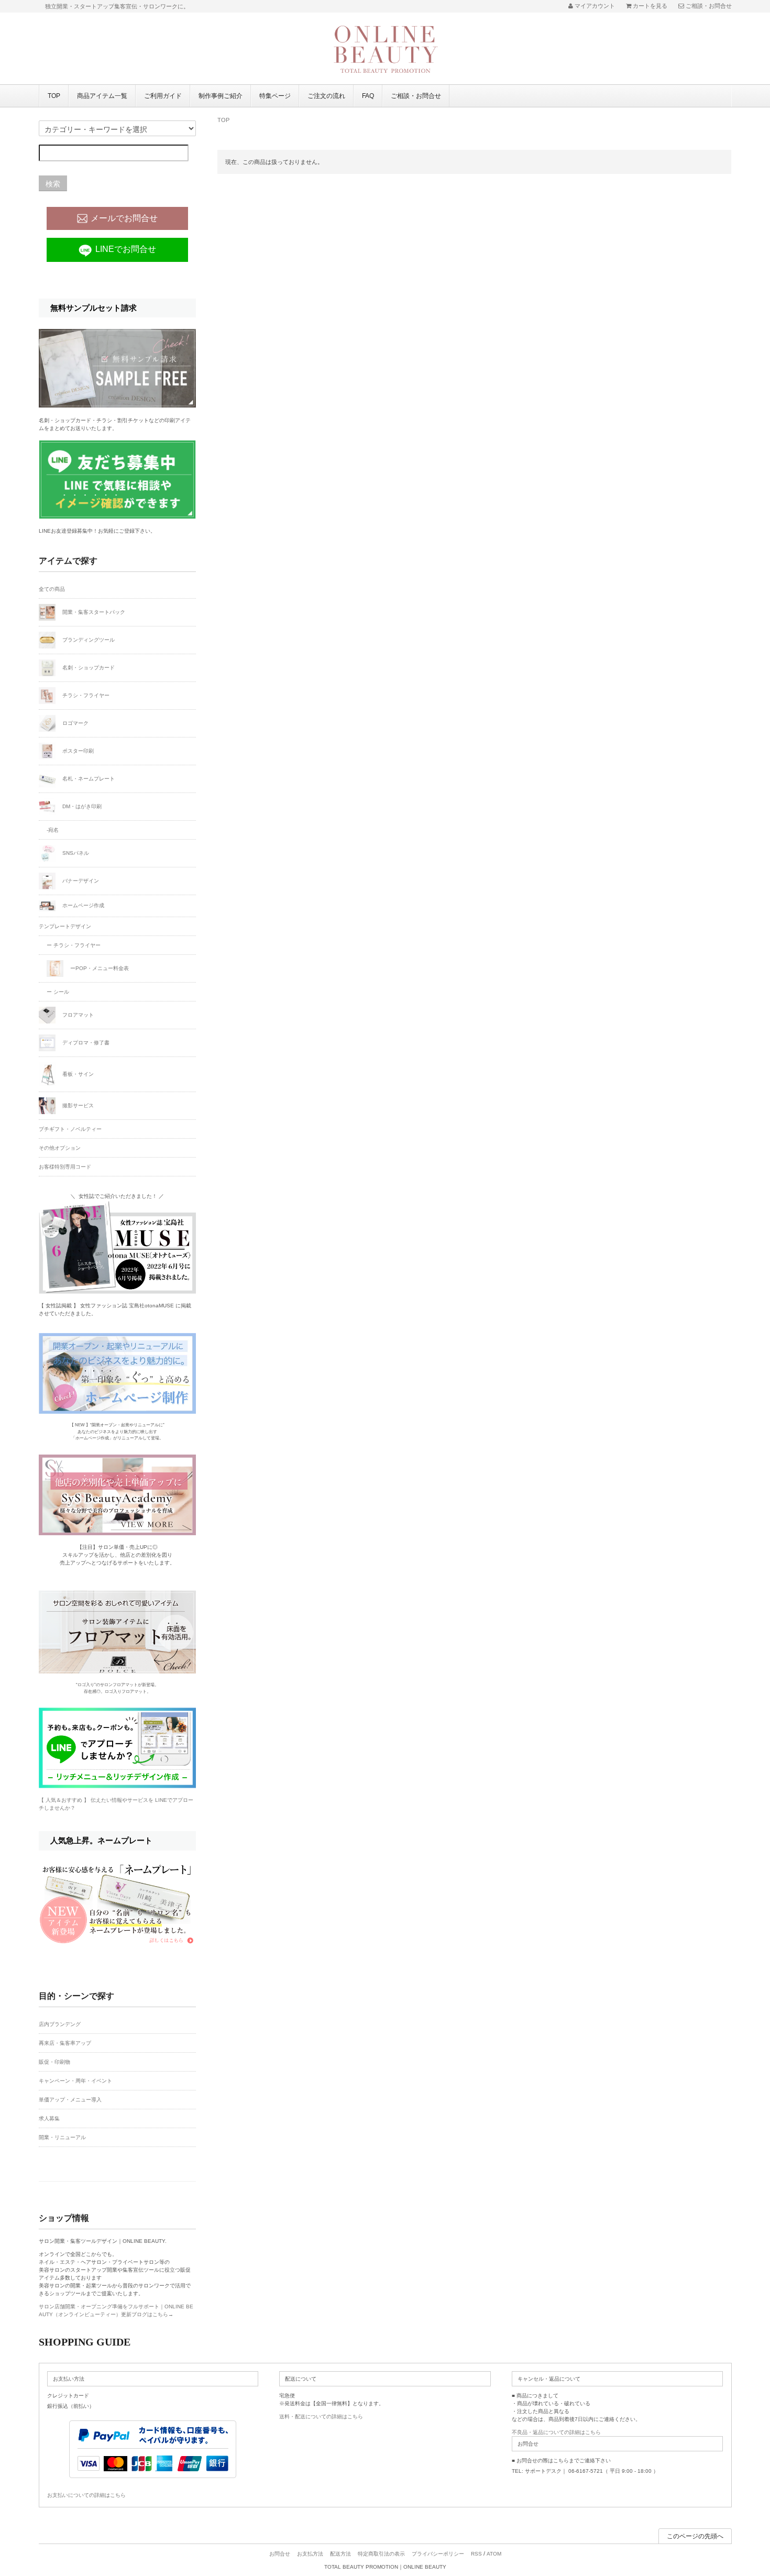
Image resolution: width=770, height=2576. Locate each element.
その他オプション (60, 1148)
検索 (53, 183)
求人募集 (49, 2118)
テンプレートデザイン (65, 926)
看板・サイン (77, 1074)
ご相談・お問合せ (416, 96)
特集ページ (275, 96)
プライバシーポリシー (438, 2554)
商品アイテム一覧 (102, 96)
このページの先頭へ (695, 2536)
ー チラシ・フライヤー (74, 945)
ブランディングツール (88, 639)
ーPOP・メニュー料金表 (99, 968)
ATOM (494, 2554)
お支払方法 (310, 2554)
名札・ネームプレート (88, 778)
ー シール (58, 992)
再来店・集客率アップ (65, 2043)
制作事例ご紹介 (221, 96)
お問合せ (280, 2554)
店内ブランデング (60, 2024)
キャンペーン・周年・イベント (75, 2081)
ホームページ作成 (82, 905)
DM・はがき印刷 (81, 806)
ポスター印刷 (77, 750)
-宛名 (53, 830)
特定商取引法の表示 (381, 2554)
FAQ (368, 96)
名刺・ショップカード (88, 667)
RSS (476, 2554)
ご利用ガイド (163, 96)
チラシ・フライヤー (85, 695)
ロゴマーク (75, 723)
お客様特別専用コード (65, 1167)
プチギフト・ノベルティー (70, 1129)
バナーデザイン (80, 880)
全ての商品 (52, 589)
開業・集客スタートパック (93, 612)
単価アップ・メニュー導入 (70, 2100)
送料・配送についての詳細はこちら (321, 2417)
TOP (54, 96)
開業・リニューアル (62, 2137)
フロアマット (77, 1015)
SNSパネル (75, 852)
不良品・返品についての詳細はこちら (556, 2432)
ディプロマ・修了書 (85, 1043)
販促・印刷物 (54, 2062)
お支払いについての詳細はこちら (86, 2495)
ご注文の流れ (326, 96)
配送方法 (340, 2554)
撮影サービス (77, 1105)
